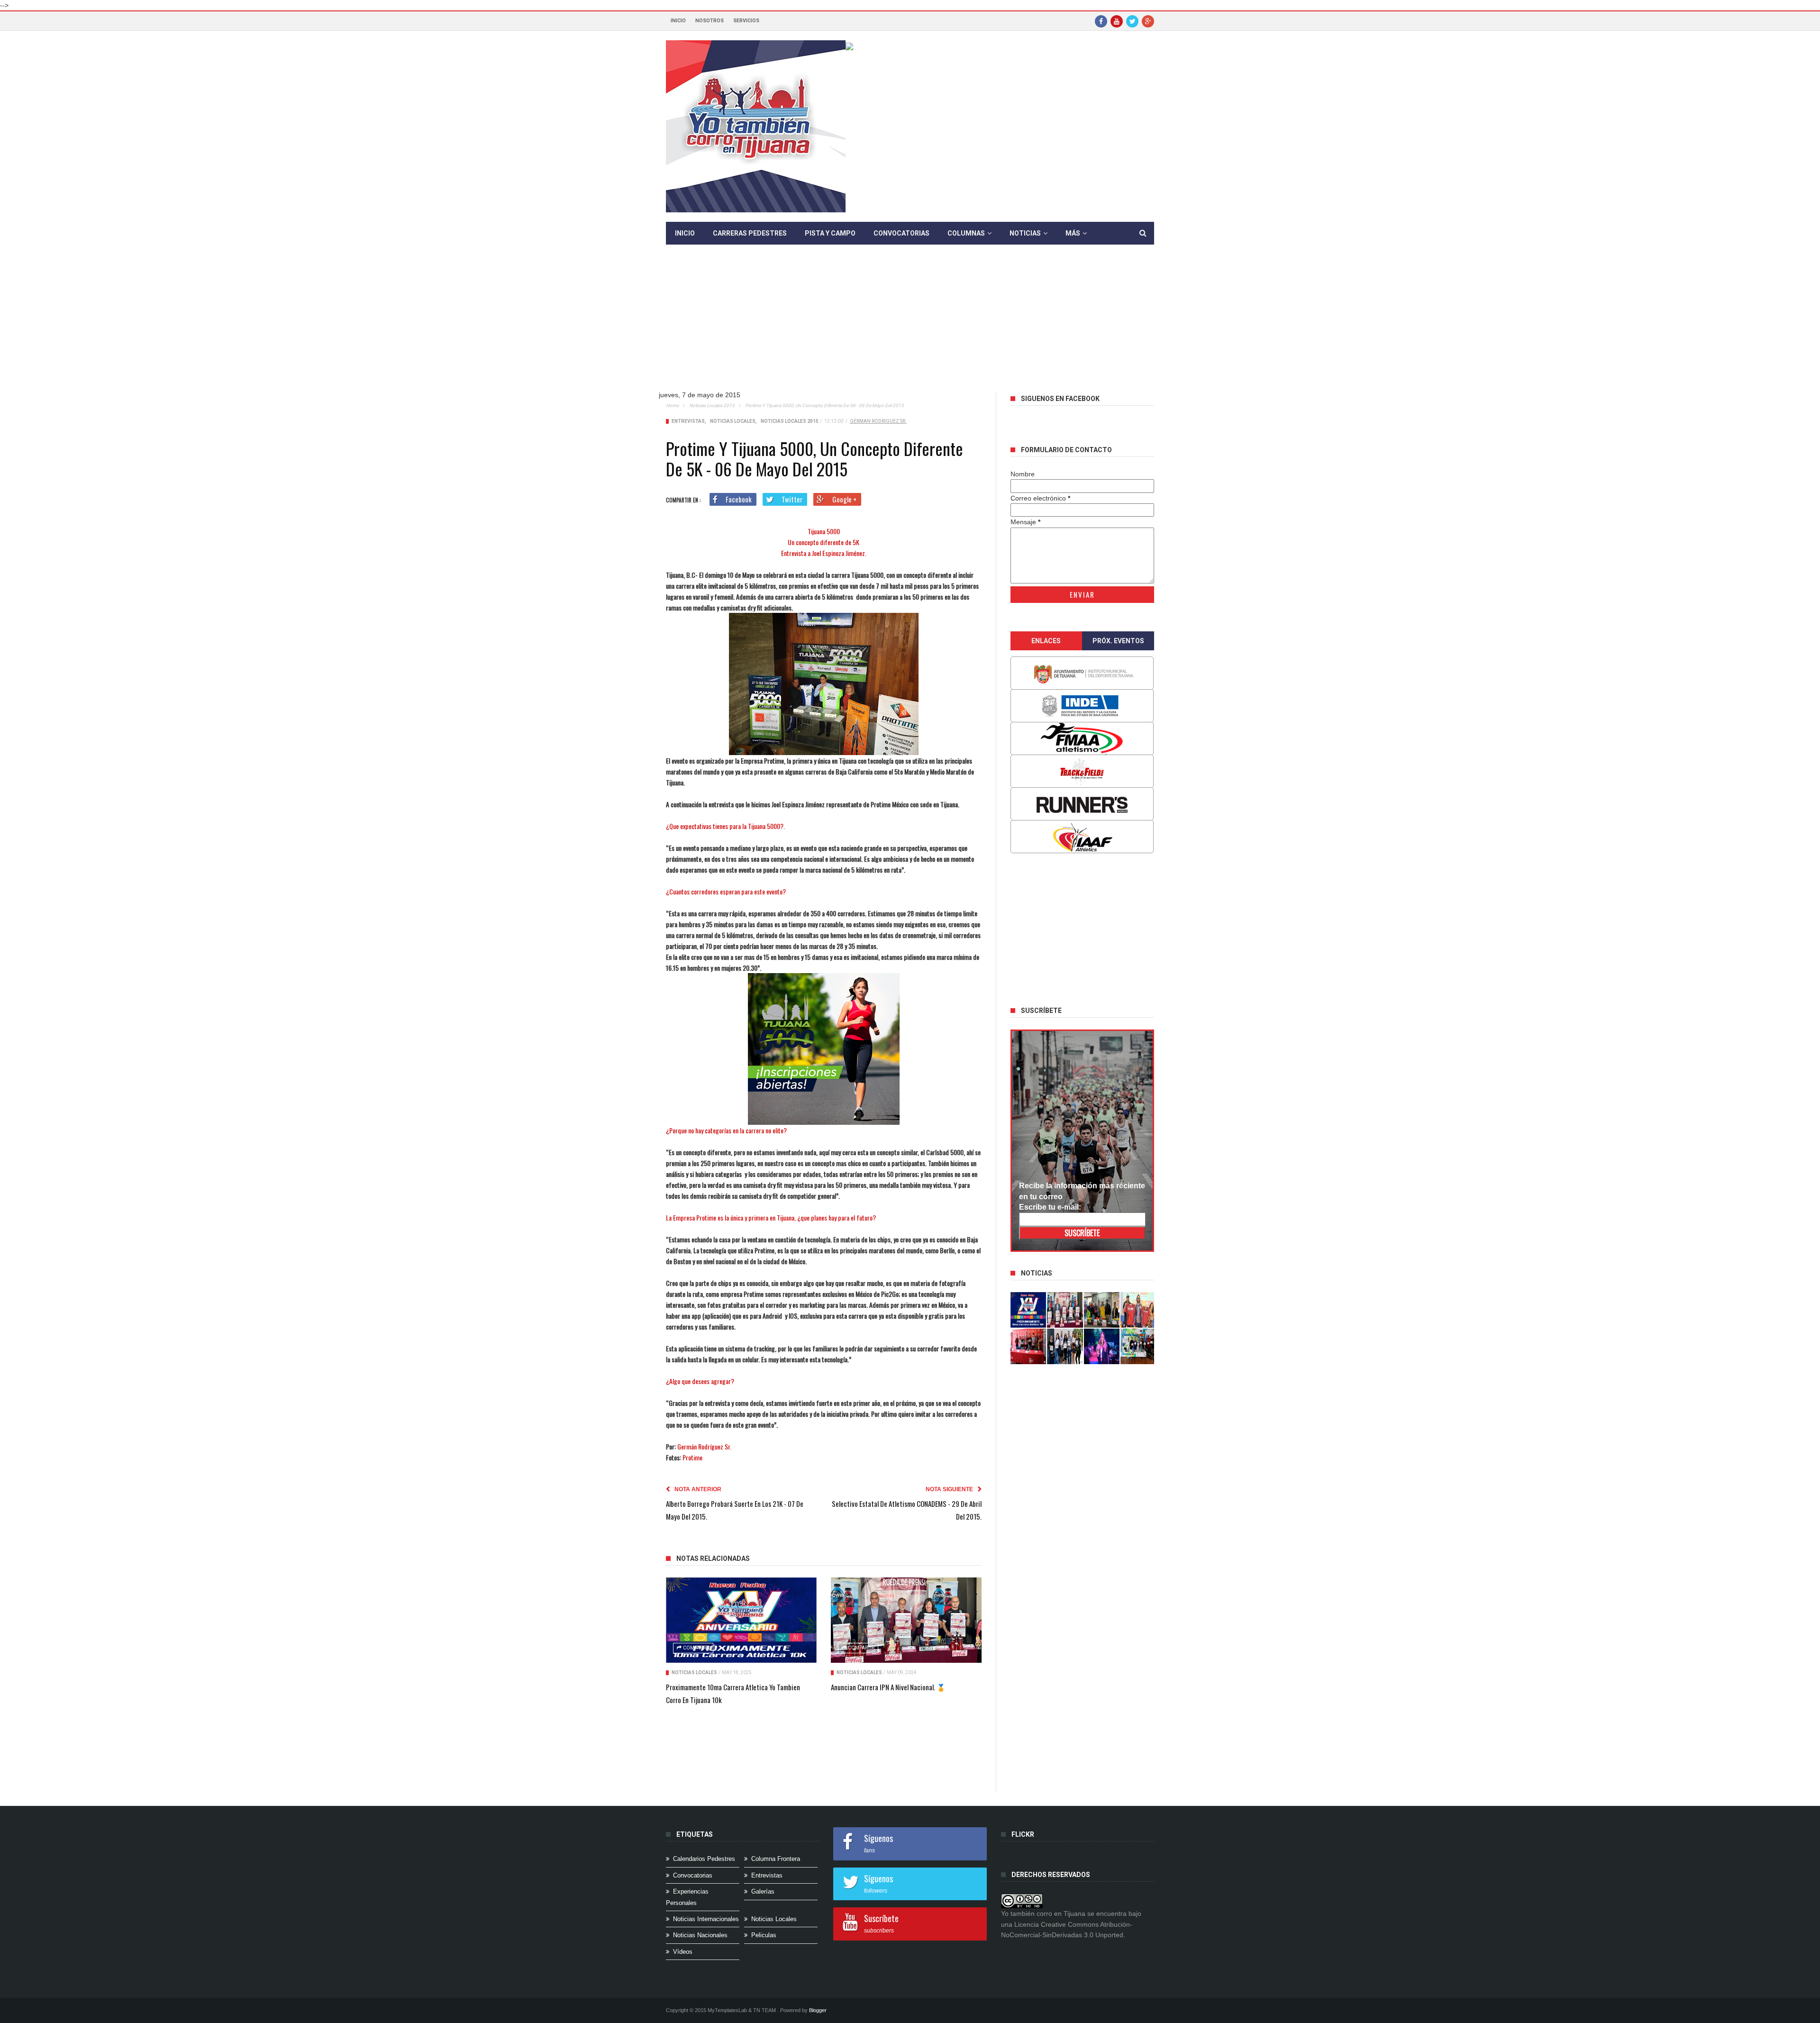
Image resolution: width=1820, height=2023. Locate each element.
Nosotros (710, 21)
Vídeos (683, 1952)
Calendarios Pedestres (704, 1859)
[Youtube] (1117, 21)
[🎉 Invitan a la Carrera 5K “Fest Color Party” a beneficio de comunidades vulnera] (1102, 1310)
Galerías (763, 1891)
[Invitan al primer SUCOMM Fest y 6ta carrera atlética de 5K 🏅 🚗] (1138, 1310)
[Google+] (1148, 21)
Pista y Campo (830, 233)
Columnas (966, 233)
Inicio (678, 21)
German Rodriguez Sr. (878, 421)
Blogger (818, 2010)
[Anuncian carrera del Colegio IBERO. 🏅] (1028, 1346)
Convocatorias (901, 233)
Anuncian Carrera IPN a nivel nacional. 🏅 (888, 1687)
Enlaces (1046, 641)
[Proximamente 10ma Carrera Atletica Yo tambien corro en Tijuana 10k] (741, 1620)
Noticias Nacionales (700, 1935)
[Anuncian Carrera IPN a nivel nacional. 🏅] (906, 1620)
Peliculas (764, 1935)
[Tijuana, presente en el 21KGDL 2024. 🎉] (1065, 1346)
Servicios (746, 21)
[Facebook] (1101, 21)
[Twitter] (1132, 21)
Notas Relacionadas (713, 1558)
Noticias (1025, 233)
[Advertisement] (917, 325)
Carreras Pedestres (750, 233)
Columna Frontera (776, 1859)
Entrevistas (688, 421)
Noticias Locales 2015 (712, 406)
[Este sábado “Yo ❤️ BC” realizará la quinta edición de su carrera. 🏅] (1138, 1346)
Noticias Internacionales (706, 1919)
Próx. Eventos (1118, 641)
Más (1073, 233)
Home (672, 406)
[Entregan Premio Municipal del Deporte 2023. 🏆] (1102, 1346)
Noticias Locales (733, 421)
